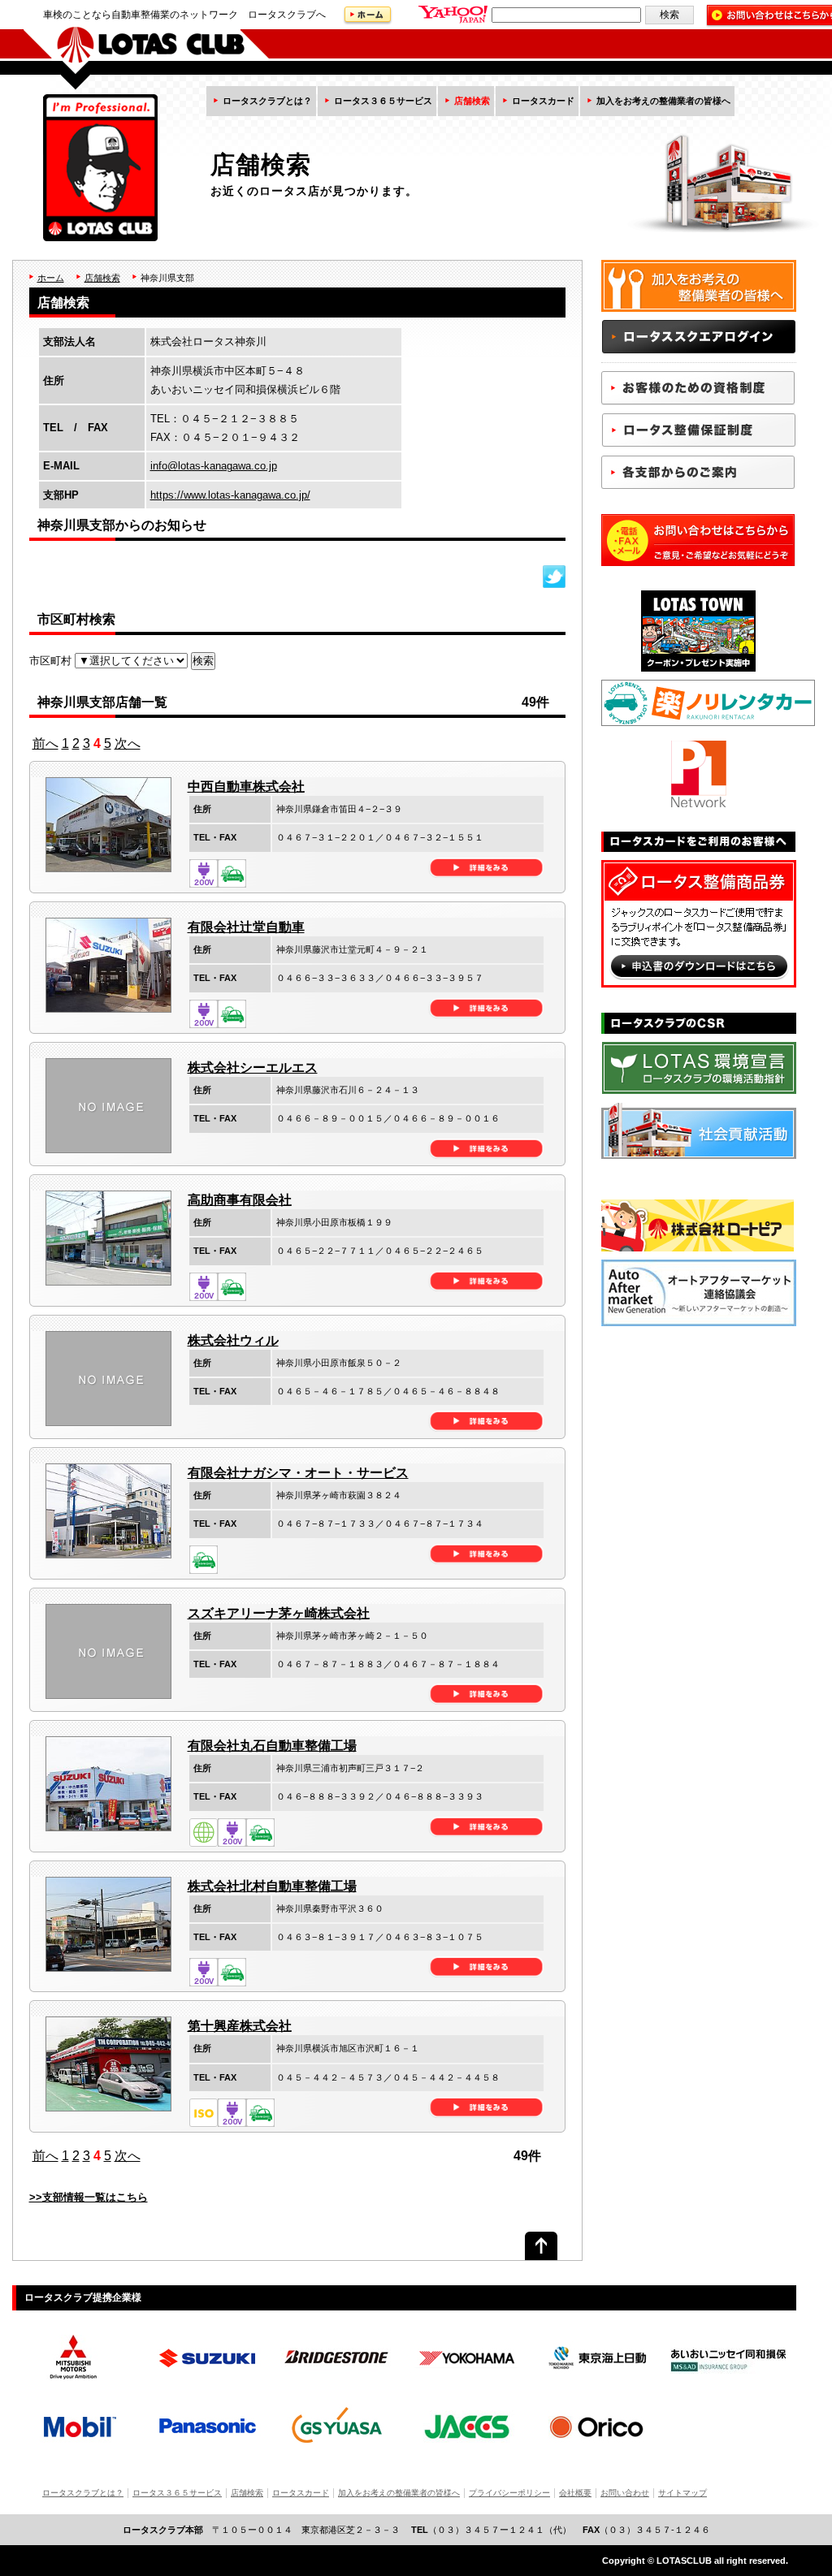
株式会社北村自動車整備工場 (272, 1886)
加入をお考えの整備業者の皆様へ (663, 101)
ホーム (51, 278)
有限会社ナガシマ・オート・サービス (298, 1473)
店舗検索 (472, 101)
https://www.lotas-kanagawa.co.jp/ (230, 495)
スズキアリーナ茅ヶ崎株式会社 (279, 1613)
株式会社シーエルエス (253, 1068)
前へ (45, 743)
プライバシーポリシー (509, 2493)
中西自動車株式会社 (246, 787)
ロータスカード (543, 101)
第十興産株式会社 (240, 2026)
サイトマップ (682, 2493)
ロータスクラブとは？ (267, 101)
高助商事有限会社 (240, 1200)
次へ (128, 743)
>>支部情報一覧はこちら (89, 2197)
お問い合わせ (625, 2493)
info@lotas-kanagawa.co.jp (214, 466)
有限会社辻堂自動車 (246, 927)
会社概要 (575, 2493)
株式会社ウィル (233, 1340)
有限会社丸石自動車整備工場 (272, 1746)
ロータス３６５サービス (383, 101)
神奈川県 (158, 278)
